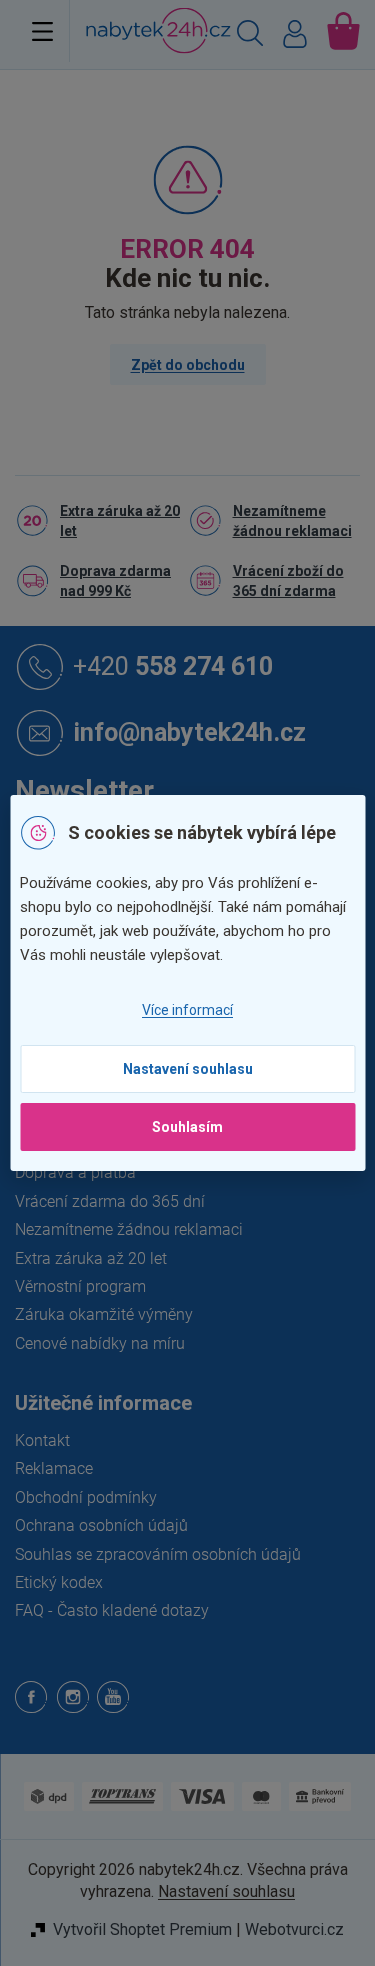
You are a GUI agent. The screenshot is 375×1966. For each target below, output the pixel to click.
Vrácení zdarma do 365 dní (110, 1201)
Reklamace (54, 1468)
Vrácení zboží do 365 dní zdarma (288, 581)
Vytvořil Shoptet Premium (142, 1929)
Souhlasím (187, 1127)
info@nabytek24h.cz (189, 731)
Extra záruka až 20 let (120, 521)
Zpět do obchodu (188, 365)
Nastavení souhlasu (188, 1069)
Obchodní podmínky (86, 1497)
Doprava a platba (75, 1172)
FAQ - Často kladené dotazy (112, 1610)
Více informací (187, 1010)
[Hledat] (250, 36)
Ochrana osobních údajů (101, 1525)
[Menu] (42, 31)
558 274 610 (173, 665)
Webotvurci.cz (294, 1929)
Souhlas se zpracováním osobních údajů (158, 1554)
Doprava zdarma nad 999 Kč (115, 581)
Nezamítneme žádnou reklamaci (292, 521)
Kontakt (42, 1440)
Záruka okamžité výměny (104, 1314)
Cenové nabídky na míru (100, 1343)
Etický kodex (59, 1582)
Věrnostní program (80, 1286)
